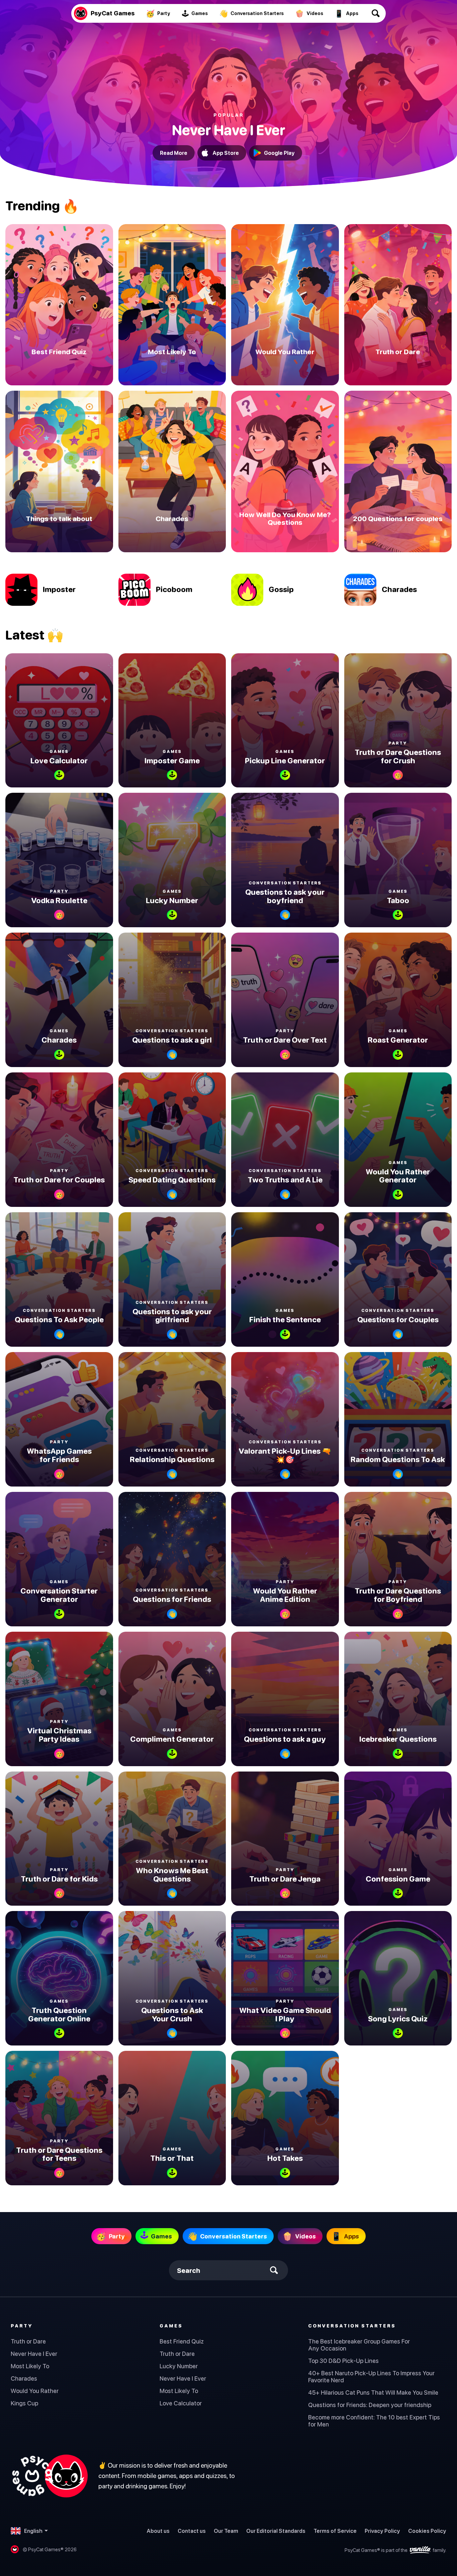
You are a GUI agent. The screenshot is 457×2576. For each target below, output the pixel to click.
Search (189, 2270)
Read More (174, 153)
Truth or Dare (28, 2341)
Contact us (192, 2531)
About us (158, 2531)
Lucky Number (179, 2366)
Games (171, 2326)
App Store (226, 153)
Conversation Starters (352, 2326)
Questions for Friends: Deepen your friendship (370, 2405)
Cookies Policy (427, 2531)
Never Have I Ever (34, 2354)
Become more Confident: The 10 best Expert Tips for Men (374, 2421)
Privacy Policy (382, 2531)
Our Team (226, 2531)
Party (22, 2326)
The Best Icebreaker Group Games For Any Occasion (359, 2345)
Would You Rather (35, 2391)
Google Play (279, 153)
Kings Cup (24, 2403)
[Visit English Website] (49, 2476)
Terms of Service (335, 2531)
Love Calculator (181, 2403)
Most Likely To (30, 2366)
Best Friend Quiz (182, 2341)
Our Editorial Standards (276, 2531)
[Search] (376, 13)
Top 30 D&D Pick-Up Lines (343, 2361)
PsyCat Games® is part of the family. (395, 2550)
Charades (24, 2378)
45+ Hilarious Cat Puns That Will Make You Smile (373, 2393)
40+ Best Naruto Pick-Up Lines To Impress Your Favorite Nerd (371, 2377)
